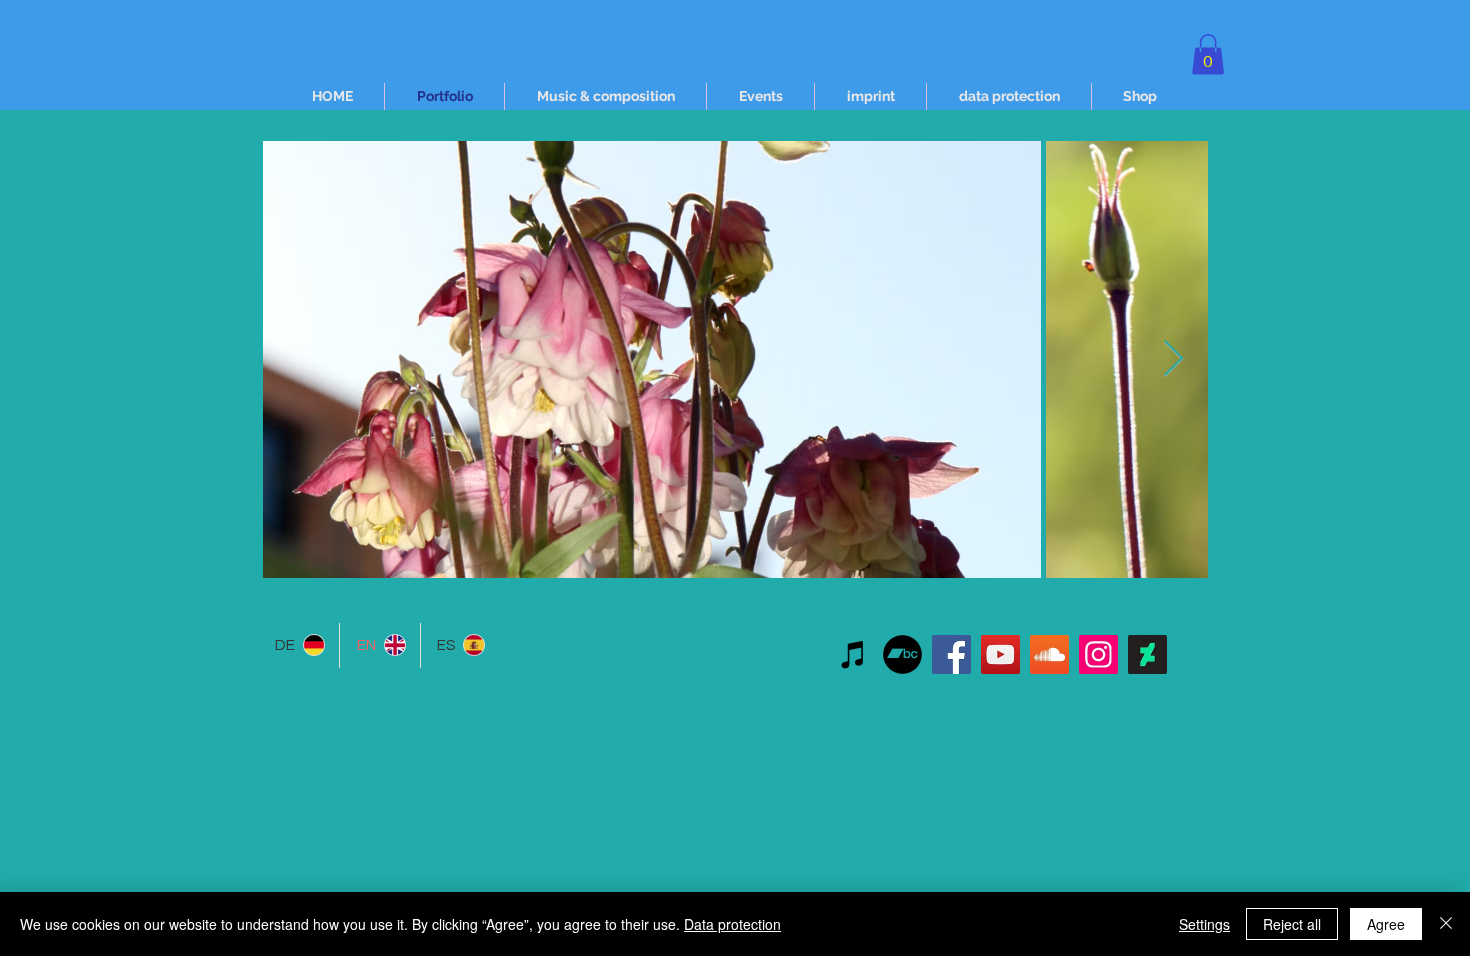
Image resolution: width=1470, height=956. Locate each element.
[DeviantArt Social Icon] (1147, 654)
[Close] (1446, 924)
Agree (1386, 924)
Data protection (732, 924)
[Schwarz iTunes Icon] (853, 654)
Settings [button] (1204, 924)
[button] (1208, 54)
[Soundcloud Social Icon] (1049, 654)
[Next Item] (1173, 359)
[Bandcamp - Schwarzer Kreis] (902, 654)
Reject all (1292, 924)
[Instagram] (1098, 654)
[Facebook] (951, 654)
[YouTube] (1000, 654)
